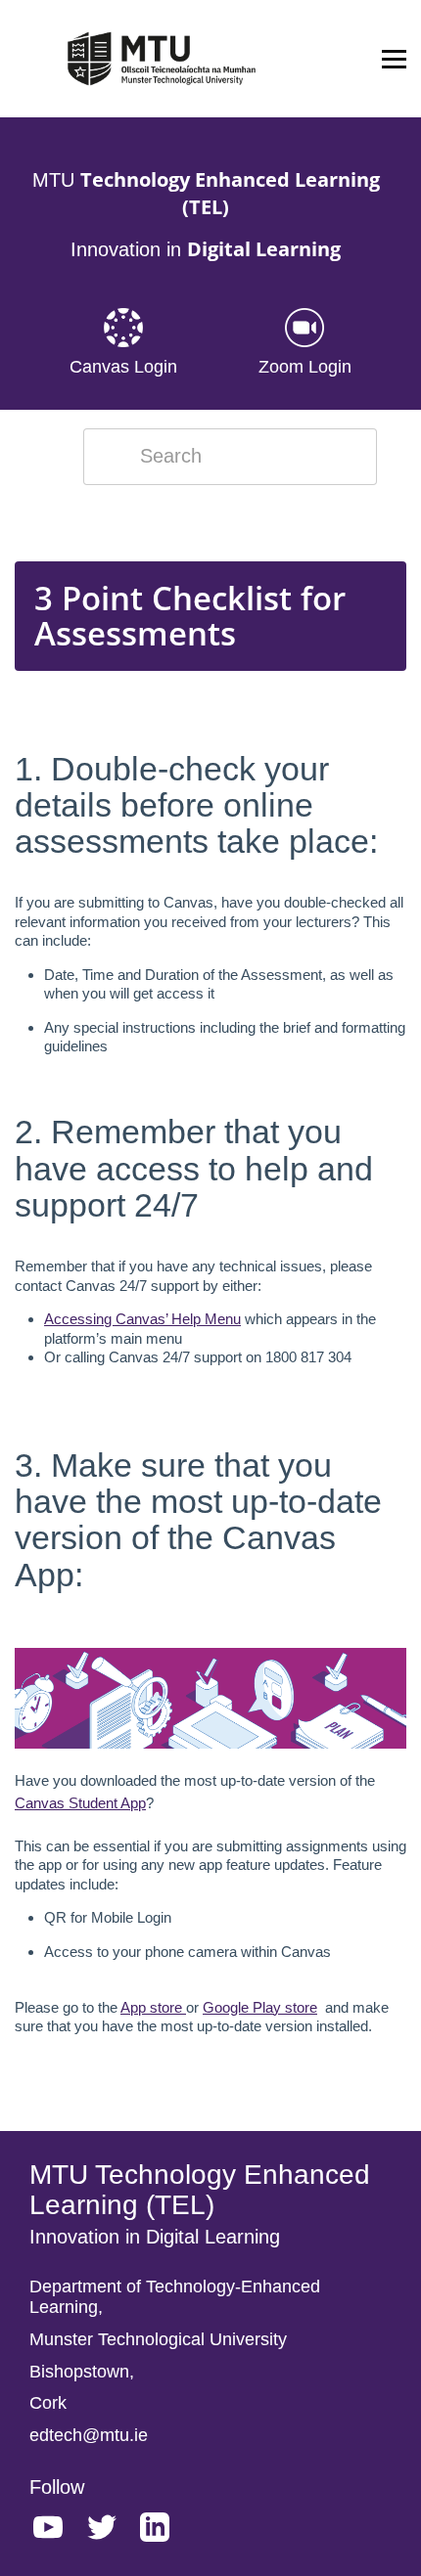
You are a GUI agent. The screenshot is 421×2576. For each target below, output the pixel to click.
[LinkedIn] (164, 2531)
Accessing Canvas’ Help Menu (142, 1319)
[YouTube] (58, 2531)
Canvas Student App (80, 1803)
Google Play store (260, 2007)
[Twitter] (112, 2531)
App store (153, 2007)
